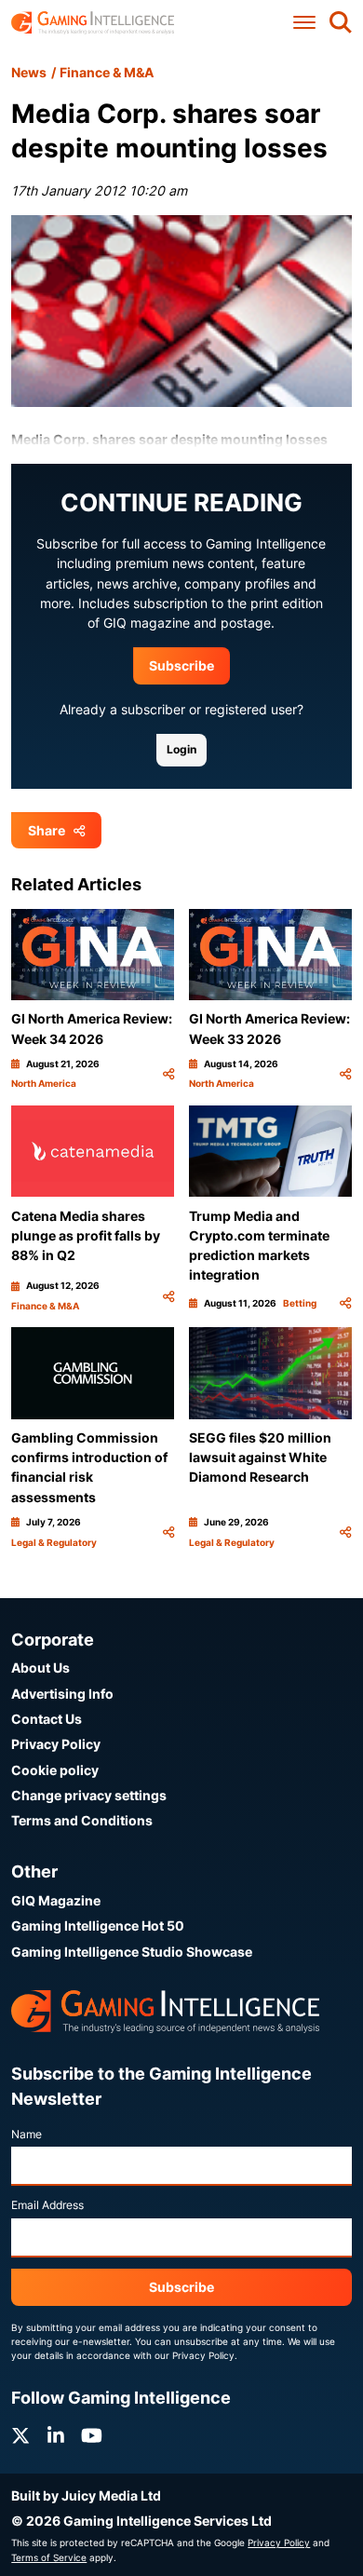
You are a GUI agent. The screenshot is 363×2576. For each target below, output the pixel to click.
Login (181, 749)
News (29, 72)
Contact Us (47, 1719)
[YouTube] (92, 2436)
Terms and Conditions (82, 1820)
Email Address (47, 2205)
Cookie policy (55, 1770)
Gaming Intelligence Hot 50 (98, 1925)
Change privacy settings (89, 1795)
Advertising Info (62, 1694)
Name (27, 2134)
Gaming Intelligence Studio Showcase (132, 1952)
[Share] (168, 1074)
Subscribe (181, 665)
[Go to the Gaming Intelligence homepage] (93, 23)
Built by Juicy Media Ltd (86, 2495)
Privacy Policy (56, 1744)
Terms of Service (49, 2557)
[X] (20, 2436)
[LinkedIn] (56, 2436)
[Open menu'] (304, 23)
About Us (40, 1668)
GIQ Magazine (56, 1900)
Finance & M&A (107, 72)
